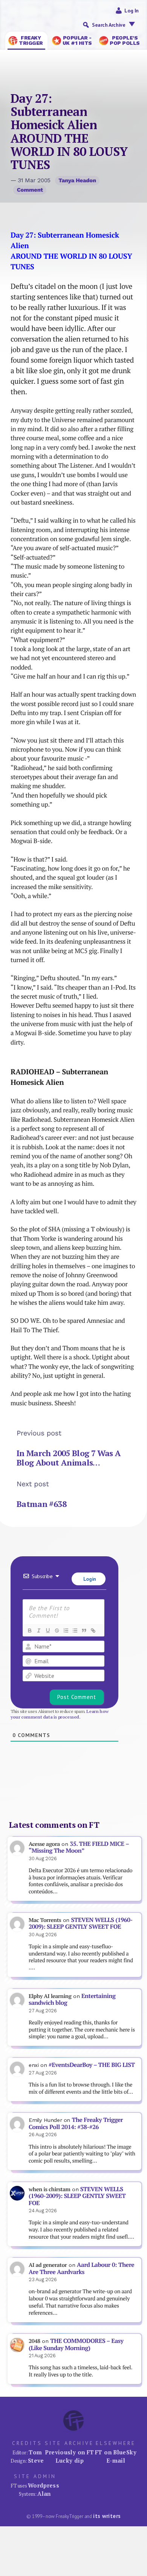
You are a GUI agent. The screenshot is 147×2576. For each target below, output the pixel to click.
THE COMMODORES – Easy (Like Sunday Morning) (76, 2344)
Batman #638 (41, 1504)
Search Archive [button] (109, 25)
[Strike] (57, 1630)
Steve (36, 2460)
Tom (35, 2452)
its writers (107, 2516)
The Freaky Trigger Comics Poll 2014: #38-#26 (76, 2123)
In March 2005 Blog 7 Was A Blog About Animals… (69, 1458)
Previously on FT (69, 2452)
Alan (44, 2494)
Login (89, 1579)
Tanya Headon (77, 180)
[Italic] (38, 1630)
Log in (132, 11)
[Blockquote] (84, 1630)
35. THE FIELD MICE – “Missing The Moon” (79, 1847)
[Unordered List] (75, 1630)
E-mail (116, 2460)
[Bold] (29, 1630)
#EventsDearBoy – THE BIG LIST (92, 2065)
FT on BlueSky (116, 2452)
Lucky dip (70, 2460)
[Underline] (47, 1630)
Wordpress (44, 2485)
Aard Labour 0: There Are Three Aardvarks (81, 2268)
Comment (30, 190)
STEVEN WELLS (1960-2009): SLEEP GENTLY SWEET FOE (81, 1923)
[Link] (93, 1630)
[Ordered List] (66, 1630)
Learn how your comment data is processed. (60, 1714)
